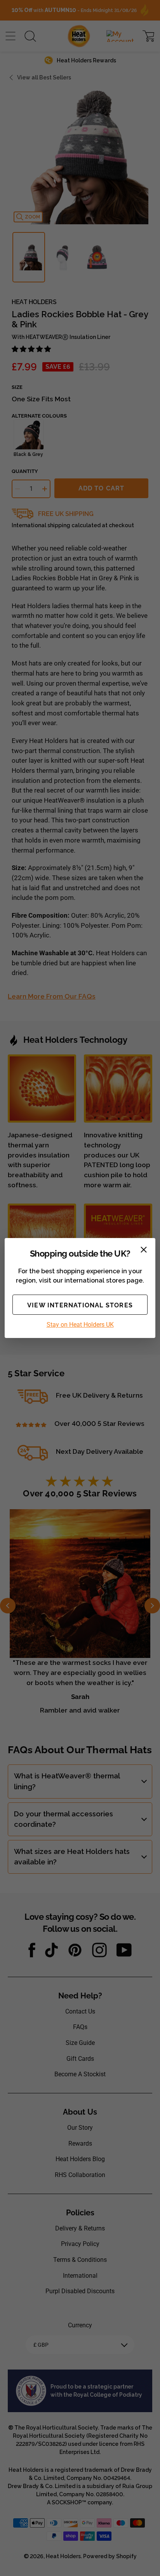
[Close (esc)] (144, 1250)
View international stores (80, 1305)
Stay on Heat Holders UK (80, 1325)
